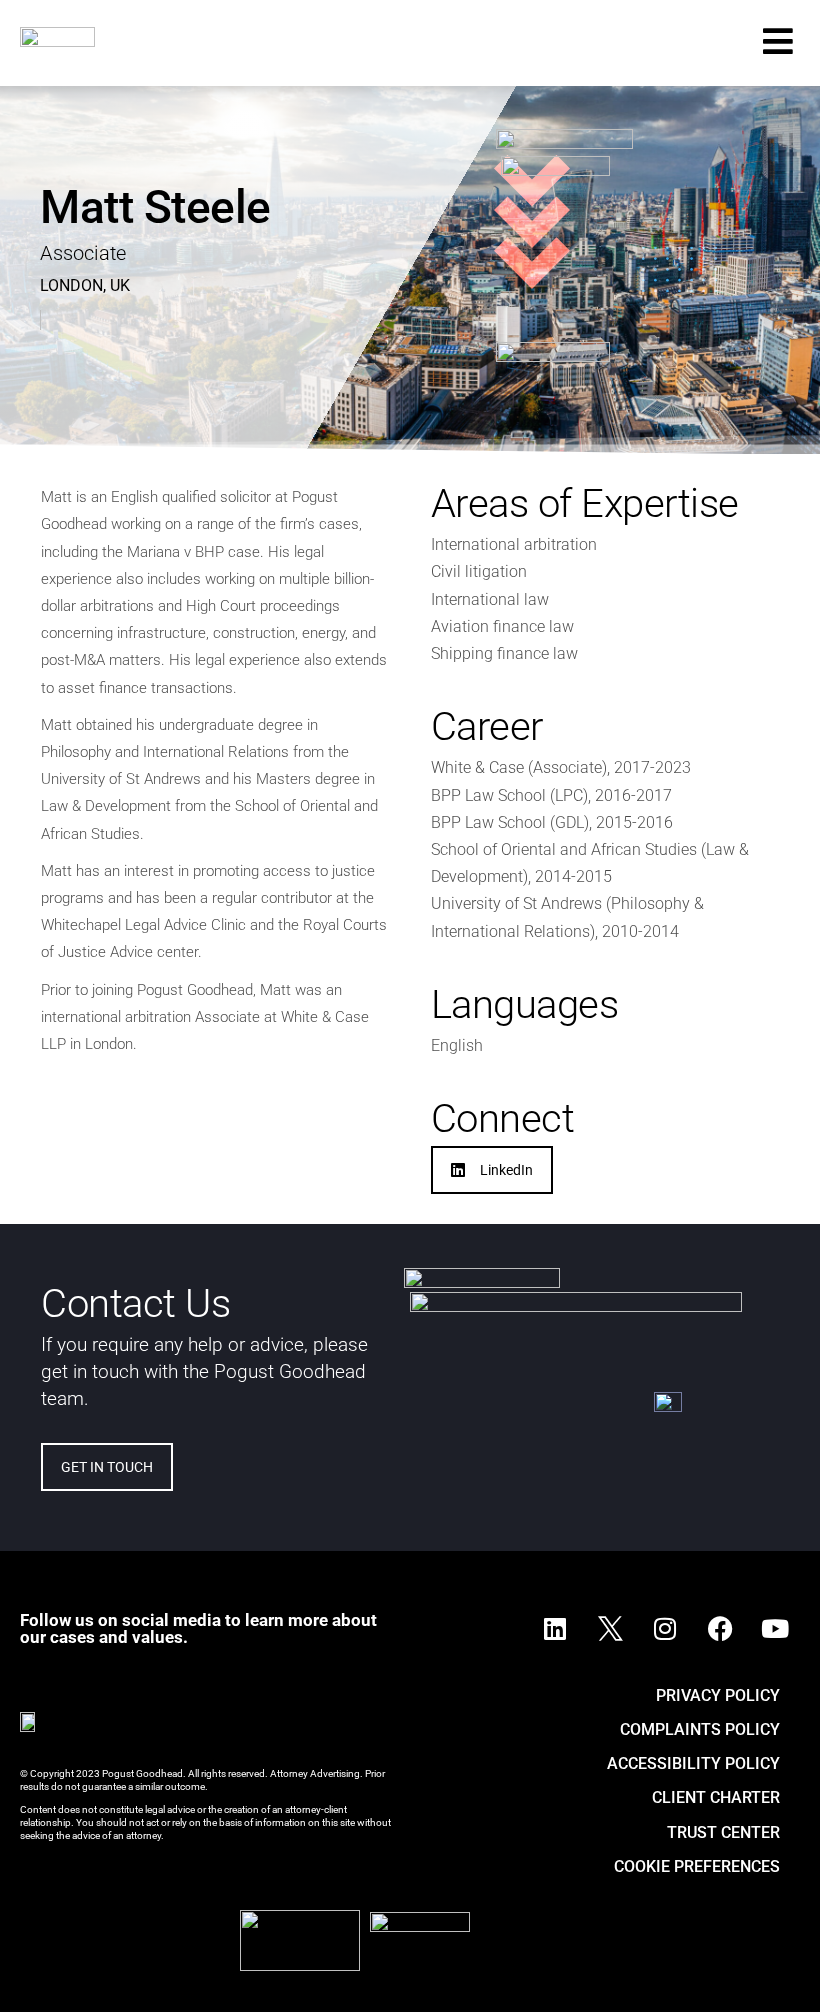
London (71, 285)
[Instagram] (665, 1629)
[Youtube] (775, 1629)
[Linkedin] (555, 1629)
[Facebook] (720, 1629)
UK (120, 285)
